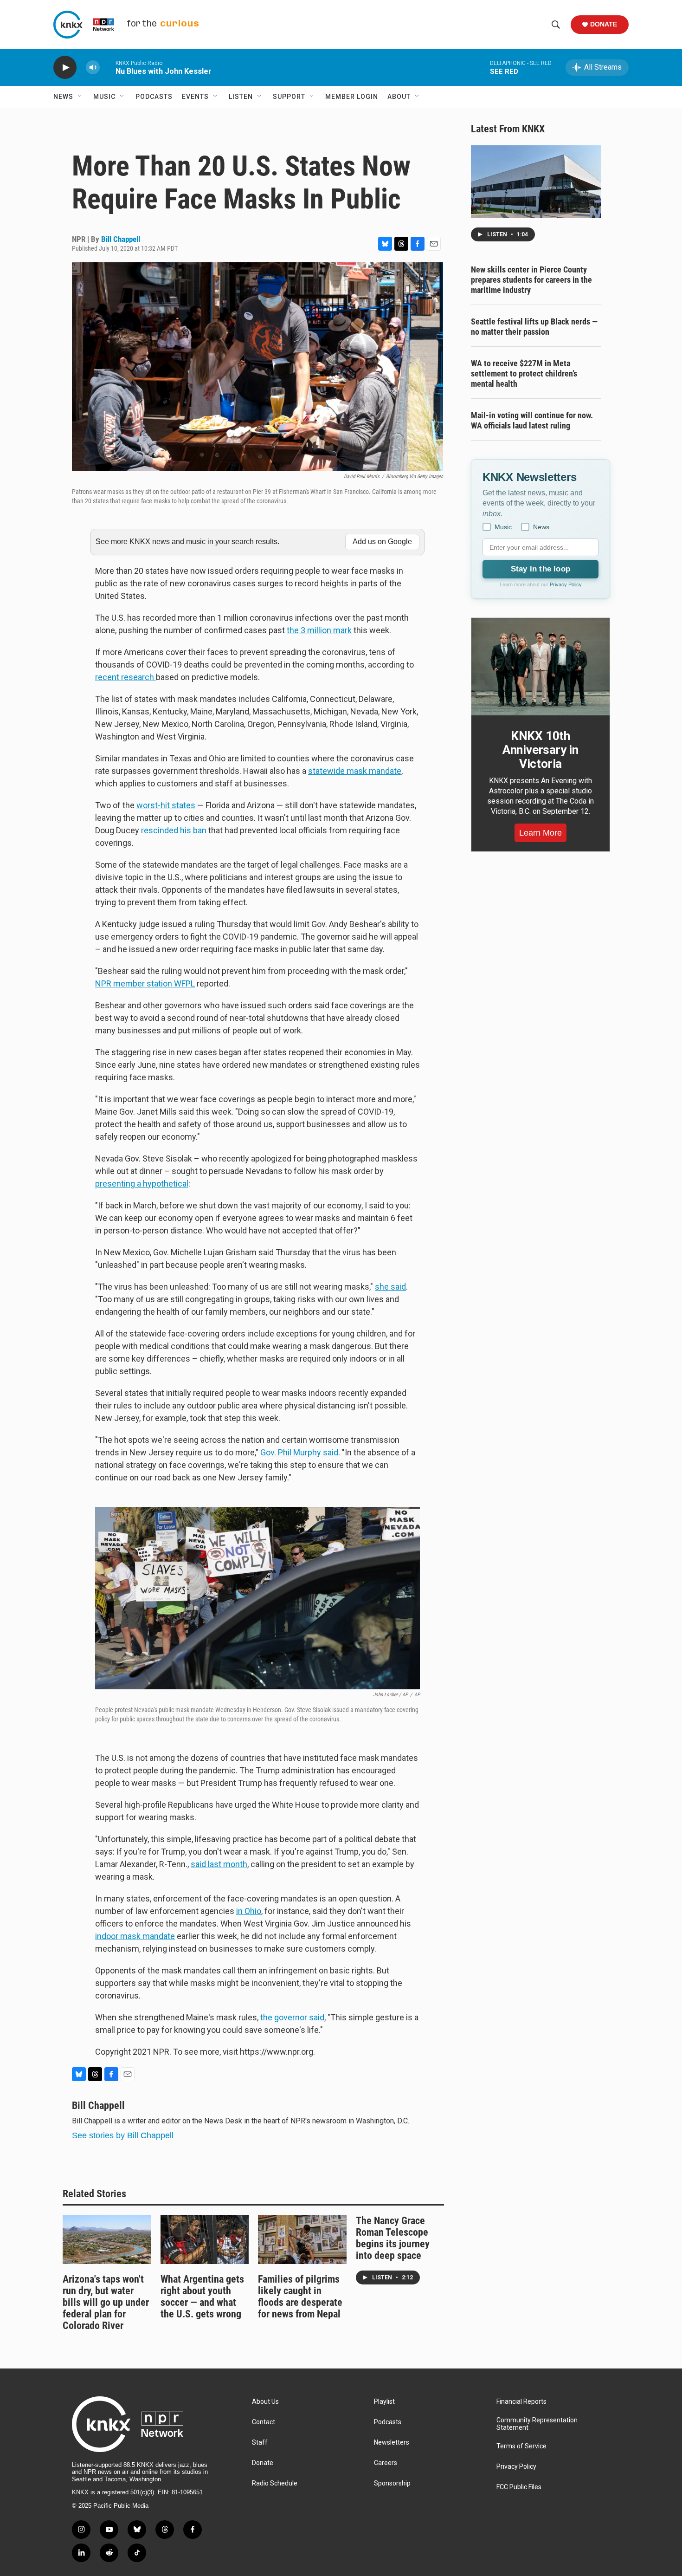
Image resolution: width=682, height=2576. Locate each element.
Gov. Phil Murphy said (299, 1452)
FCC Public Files (519, 2487)
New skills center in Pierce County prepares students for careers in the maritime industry (531, 280)
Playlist (384, 2402)
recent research (125, 677)
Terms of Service (521, 2446)
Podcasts (154, 97)
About (399, 97)
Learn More (540, 833)
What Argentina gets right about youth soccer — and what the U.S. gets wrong (202, 2297)
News (63, 97)
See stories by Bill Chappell (123, 2135)
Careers (386, 2463)
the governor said (291, 2017)
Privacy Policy (566, 584)
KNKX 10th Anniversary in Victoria (540, 750)
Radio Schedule (275, 2483)
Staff (260, 2443)
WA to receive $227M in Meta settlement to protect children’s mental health (524, 373)
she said (390, 1287)
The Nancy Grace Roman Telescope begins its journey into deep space (393, 2238)
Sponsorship (392, 2483)
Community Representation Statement (537, 2424)
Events (195, 97)
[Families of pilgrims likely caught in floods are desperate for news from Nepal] (302, 2239)
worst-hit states (166, 805)
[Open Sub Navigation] (80, 97)
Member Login (352, 97)
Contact (264, 2422)
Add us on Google (382, 542)
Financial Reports (521, 2402)
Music (104, 97)
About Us (265, 2402)
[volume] (93, 68)
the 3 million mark (319, 630)
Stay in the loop (540, 569)
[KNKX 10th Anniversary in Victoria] (540, 667)
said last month (219, 1864)
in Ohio (249, 1911)
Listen (241, 97)
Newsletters (392, 2443)
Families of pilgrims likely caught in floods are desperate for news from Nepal (300, 2297)
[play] (65, 68)
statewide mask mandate (355, 771)
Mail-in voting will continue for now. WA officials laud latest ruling (532, 420)
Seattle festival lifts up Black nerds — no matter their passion (534, 327)
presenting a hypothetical (142, 1184)
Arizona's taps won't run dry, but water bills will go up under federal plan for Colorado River (106, 2302)
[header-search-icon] (556, 25)
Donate (604, 24)
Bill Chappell (121, 239)
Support (289, 97)
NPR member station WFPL (145, 983)
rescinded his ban (174, 830)
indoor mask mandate (135, 1936)
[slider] (108, 67)
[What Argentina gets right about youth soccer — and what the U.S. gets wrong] (205, 2239)
